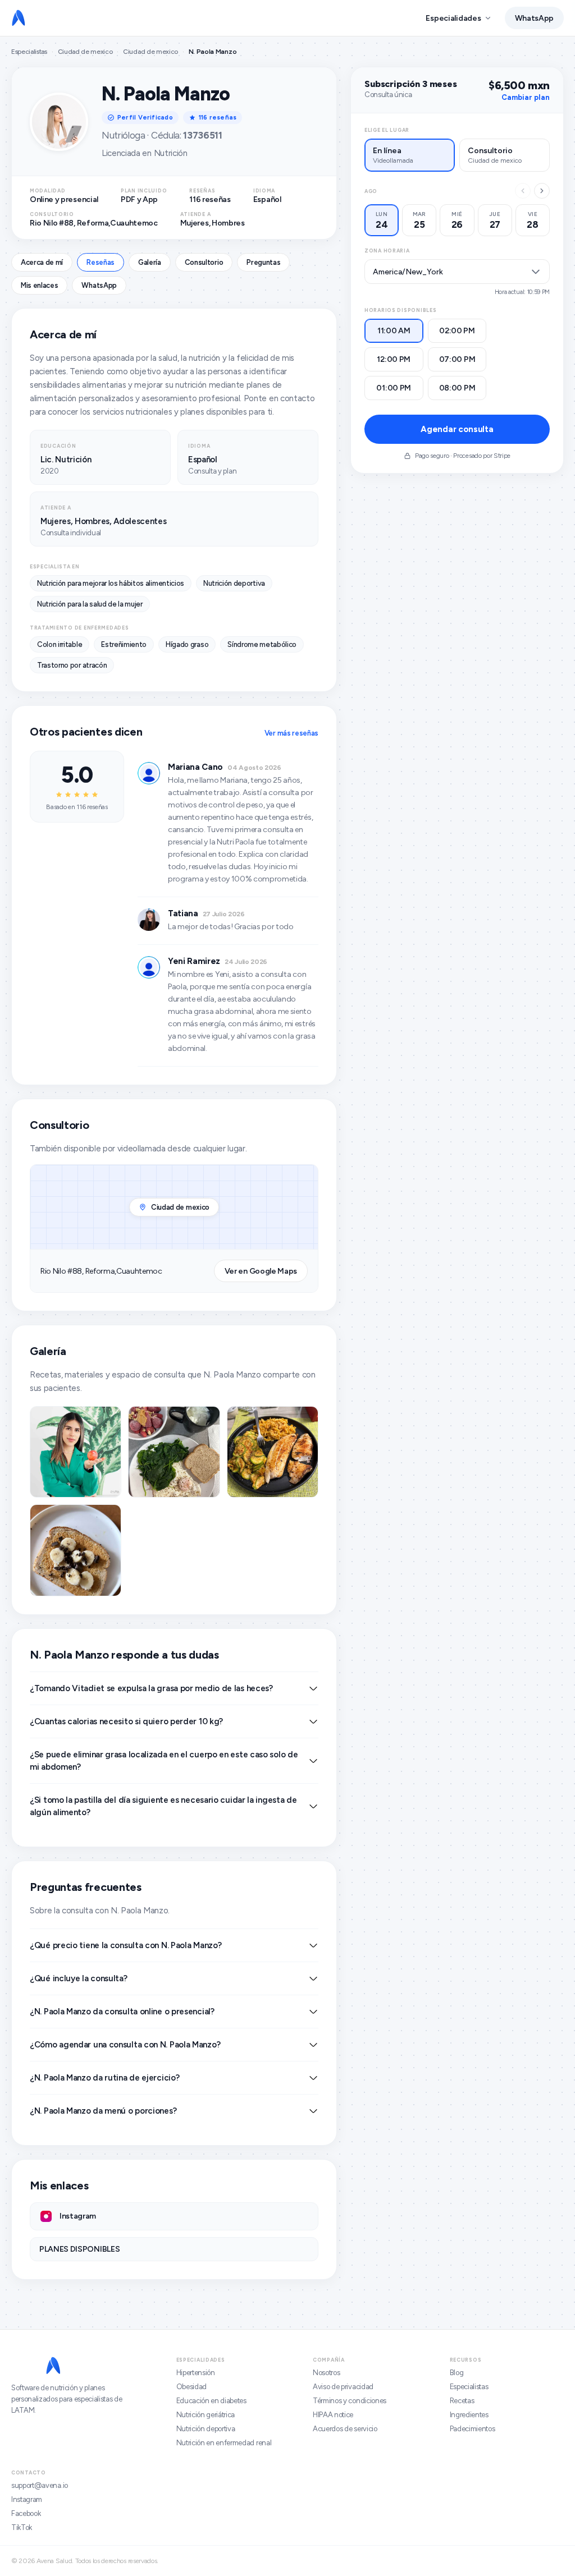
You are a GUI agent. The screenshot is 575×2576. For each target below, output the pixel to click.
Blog (457, 2373)
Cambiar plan (526, 97)
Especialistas (29, 52)
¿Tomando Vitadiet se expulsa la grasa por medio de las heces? (151, 1688)
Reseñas (101, 262)
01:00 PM (394, 388)
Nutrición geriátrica (206, 2415)
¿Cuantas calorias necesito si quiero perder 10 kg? (126, 1721)
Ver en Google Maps (261, 1271)
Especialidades (453, 18)
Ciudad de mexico (85, 52)
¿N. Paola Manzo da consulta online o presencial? (122, 2012)
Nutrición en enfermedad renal (224, 2443)
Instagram (27, 2499)
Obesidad (191, 2387)
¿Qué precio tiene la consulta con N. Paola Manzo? (126, 1945)
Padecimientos (473, 2429)
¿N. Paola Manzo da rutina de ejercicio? (104, 2078)
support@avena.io (40, 2485)
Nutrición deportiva (206, 2429)
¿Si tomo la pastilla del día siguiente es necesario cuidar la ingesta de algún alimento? (163, 1806)
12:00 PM (394, 359)
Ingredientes (469, 2415)
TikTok (22, 2527)
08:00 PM (457, 388)
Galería (150, 262)
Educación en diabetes (211, 2401)
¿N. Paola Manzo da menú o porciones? (103, 2111)
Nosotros (326, 2373)
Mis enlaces (39, 285)
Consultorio (204, 262)
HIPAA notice (333, 2415)
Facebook (26, 2513)
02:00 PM (457, 331)
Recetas (462, 2401)
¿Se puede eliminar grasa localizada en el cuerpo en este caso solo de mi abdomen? (164, 1761)
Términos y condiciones (350, 2401)
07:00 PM (457, 359)
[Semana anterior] (523, 191)
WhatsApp (534, 18)
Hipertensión (196, 2373)
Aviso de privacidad (343, 2387)
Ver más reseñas (291, 733)
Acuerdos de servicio (345, 2429)
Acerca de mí (42, 262)
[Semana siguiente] (542, 191)
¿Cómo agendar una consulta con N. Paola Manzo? (125, 2045)
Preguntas (263, 262)
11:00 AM (394, 331)
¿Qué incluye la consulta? (79, 1978)
